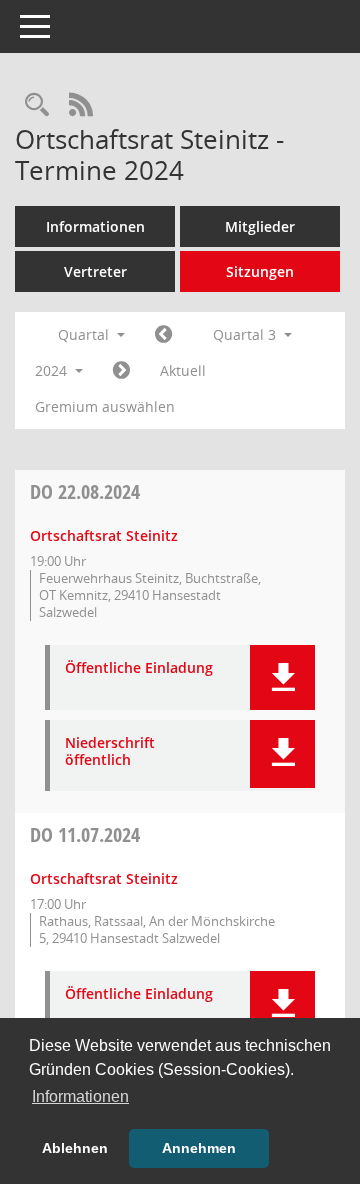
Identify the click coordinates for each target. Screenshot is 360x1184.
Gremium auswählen (105, 406)
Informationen (95, 226)
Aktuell (183, 370)
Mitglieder (260, 226)
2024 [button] (53, 370)
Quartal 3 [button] (246, 334)
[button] (282, 677)
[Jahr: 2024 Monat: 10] (121, 371)
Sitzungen (260, 271)
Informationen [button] (80, 1096)
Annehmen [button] (199, 1148)
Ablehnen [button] (75, 1148)
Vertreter (95, 271)
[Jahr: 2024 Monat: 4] (163, 335)
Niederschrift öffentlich (110, 752)
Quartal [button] (85, 334)
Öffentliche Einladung (139, 668)
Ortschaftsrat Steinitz (104, 535)
